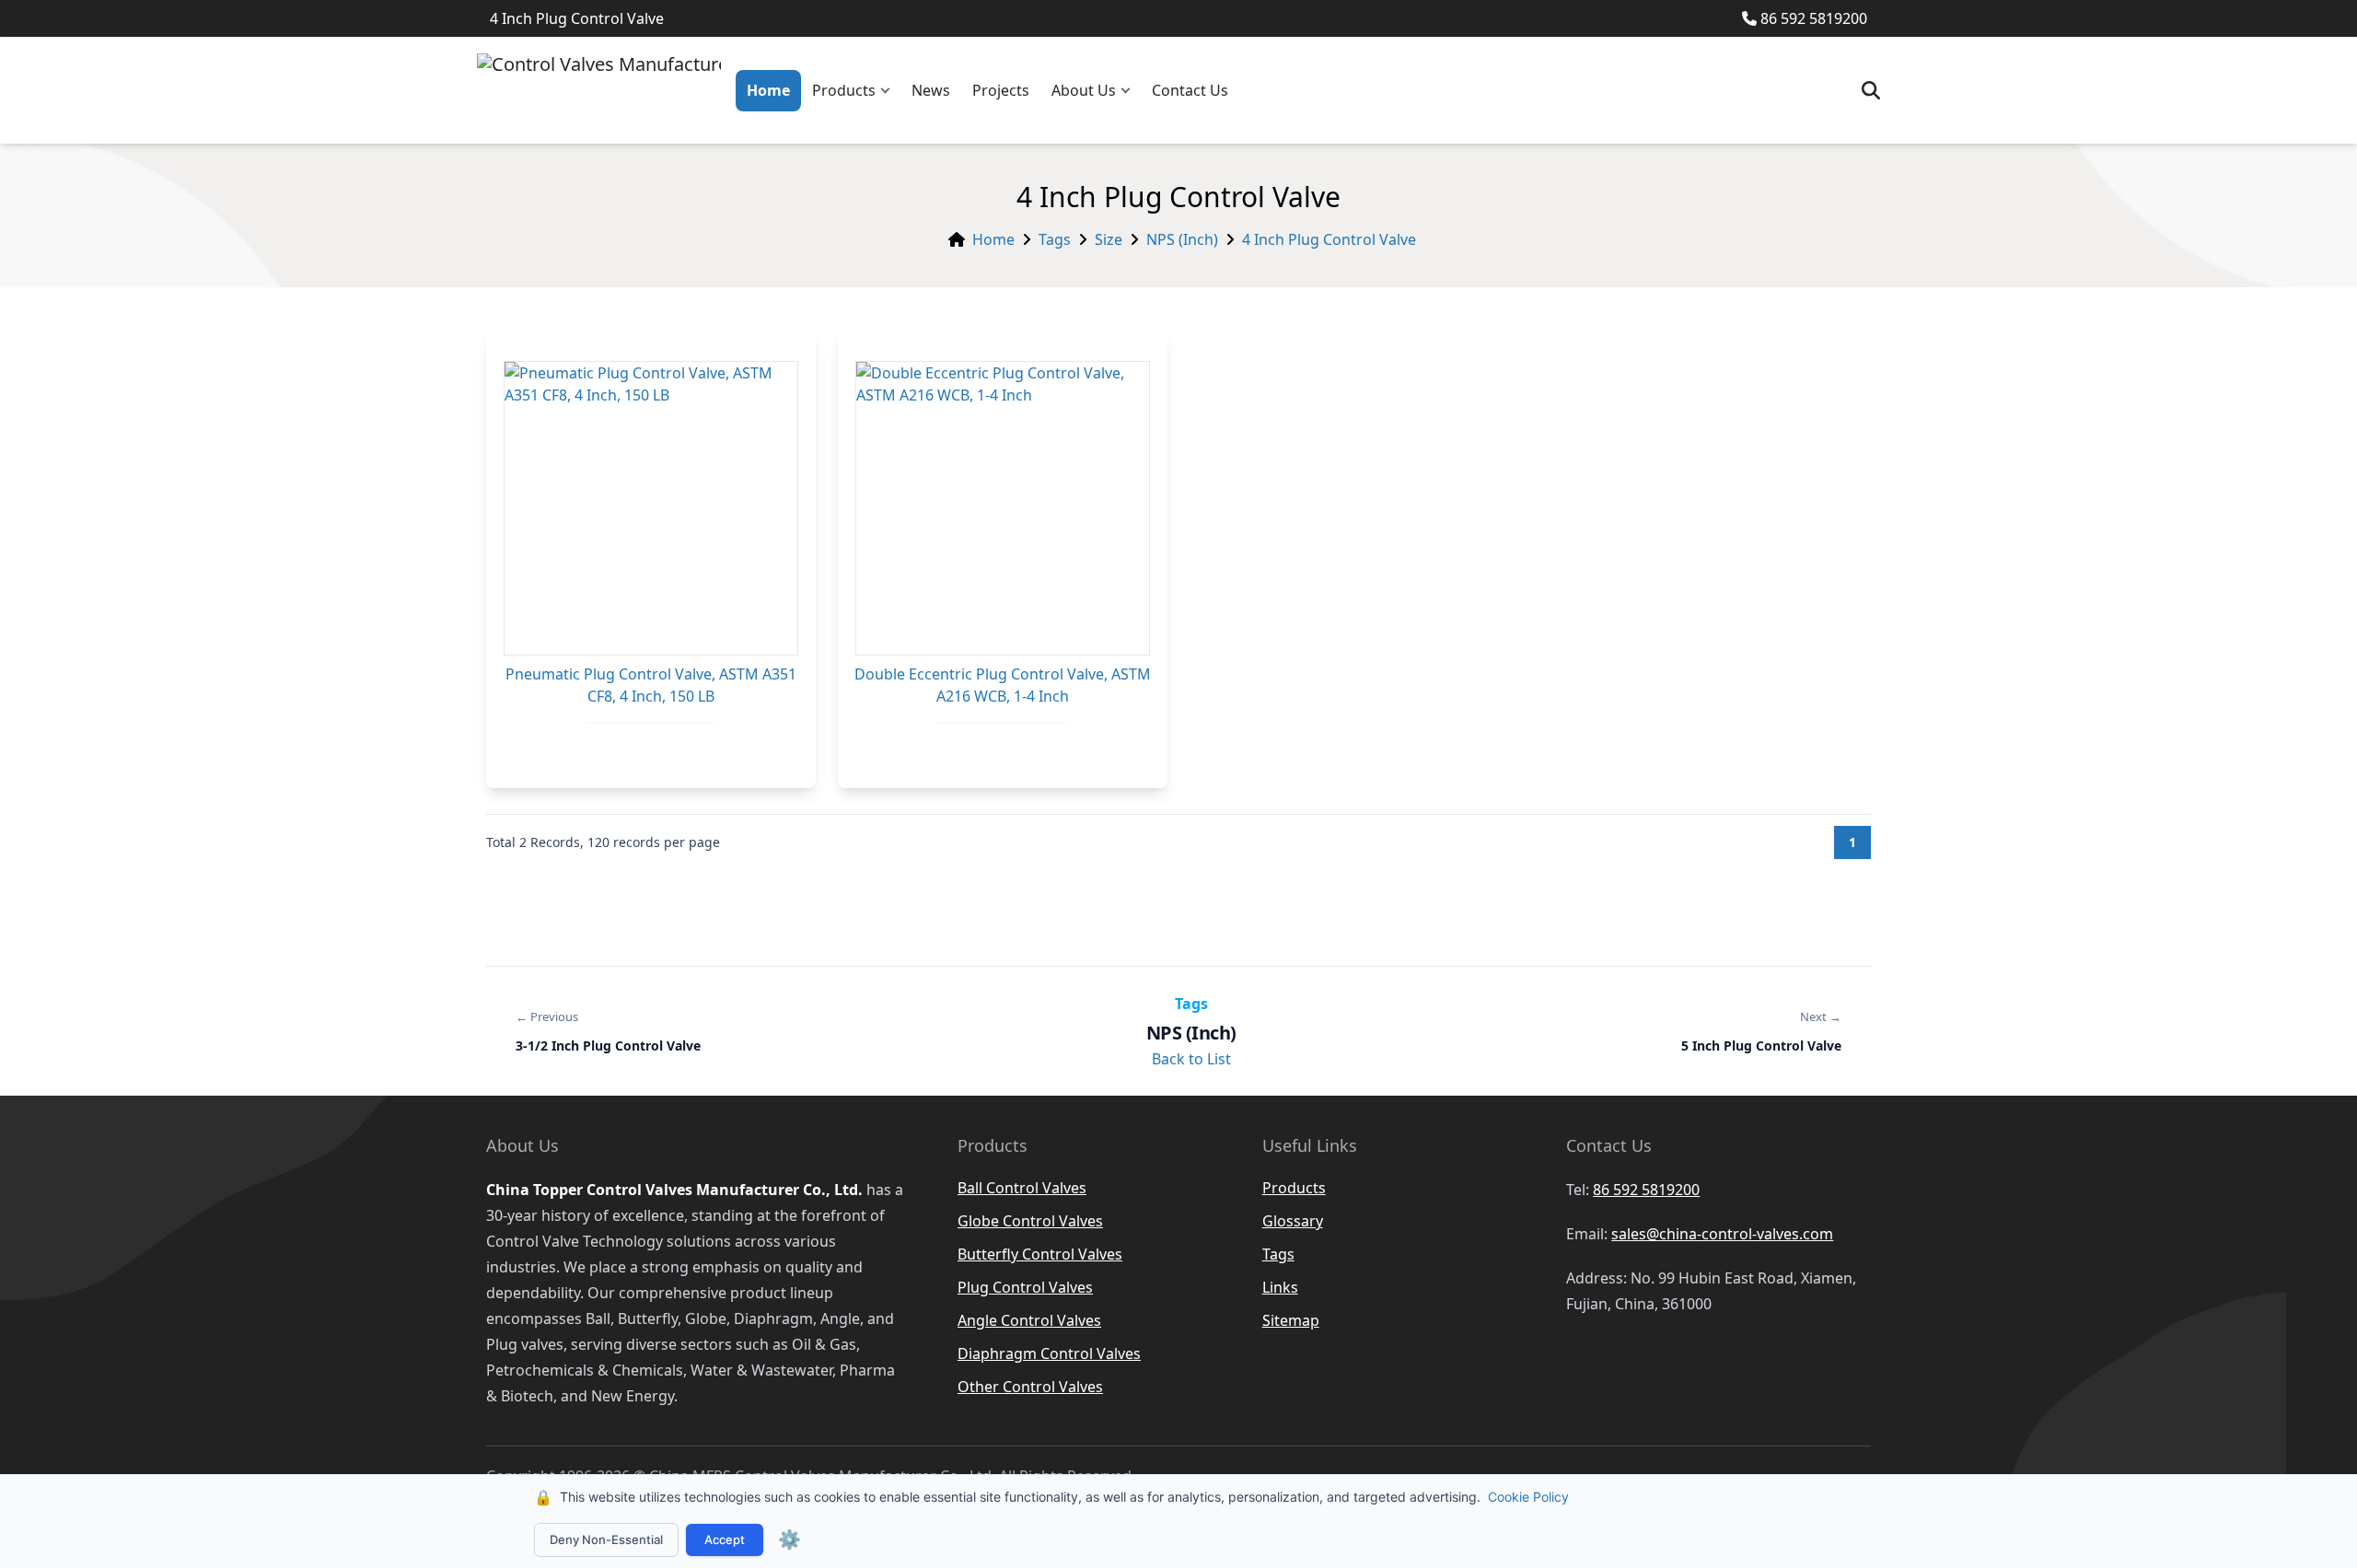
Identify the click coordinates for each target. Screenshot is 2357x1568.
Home (768, 90)
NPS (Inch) (1182, 239)
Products (844, 90)
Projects (1001, 90)
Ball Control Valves (1022, 1188)
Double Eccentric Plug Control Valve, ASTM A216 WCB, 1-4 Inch (1003, 685)
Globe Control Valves (1030, 1221)
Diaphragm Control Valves (1049, 1353)
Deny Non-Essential (606, 1539)
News (931, 90)
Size (1109, 239)
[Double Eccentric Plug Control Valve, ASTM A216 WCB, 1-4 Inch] (1003, 508)
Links (1280, 1287)
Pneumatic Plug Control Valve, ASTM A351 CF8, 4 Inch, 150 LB (651, 685)
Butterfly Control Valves (1040, 1254)
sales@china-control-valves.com (1722, 1234)
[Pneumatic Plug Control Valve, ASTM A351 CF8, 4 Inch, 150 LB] (651, 508)
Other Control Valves (1030, 1387)
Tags (1055, 239)
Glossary (1293, 1221)
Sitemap (1291, 1320)
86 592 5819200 (1814, 18)
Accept (725, 1539)
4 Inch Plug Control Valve (1329, 239)
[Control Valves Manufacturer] (599, 90)
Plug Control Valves (1025, 1287)
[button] (889, 91)
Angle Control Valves (1029, 1320)
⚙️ (790, 1539)
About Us (1084, 90)
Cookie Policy (1528, 1497)
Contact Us (1190, 90)
